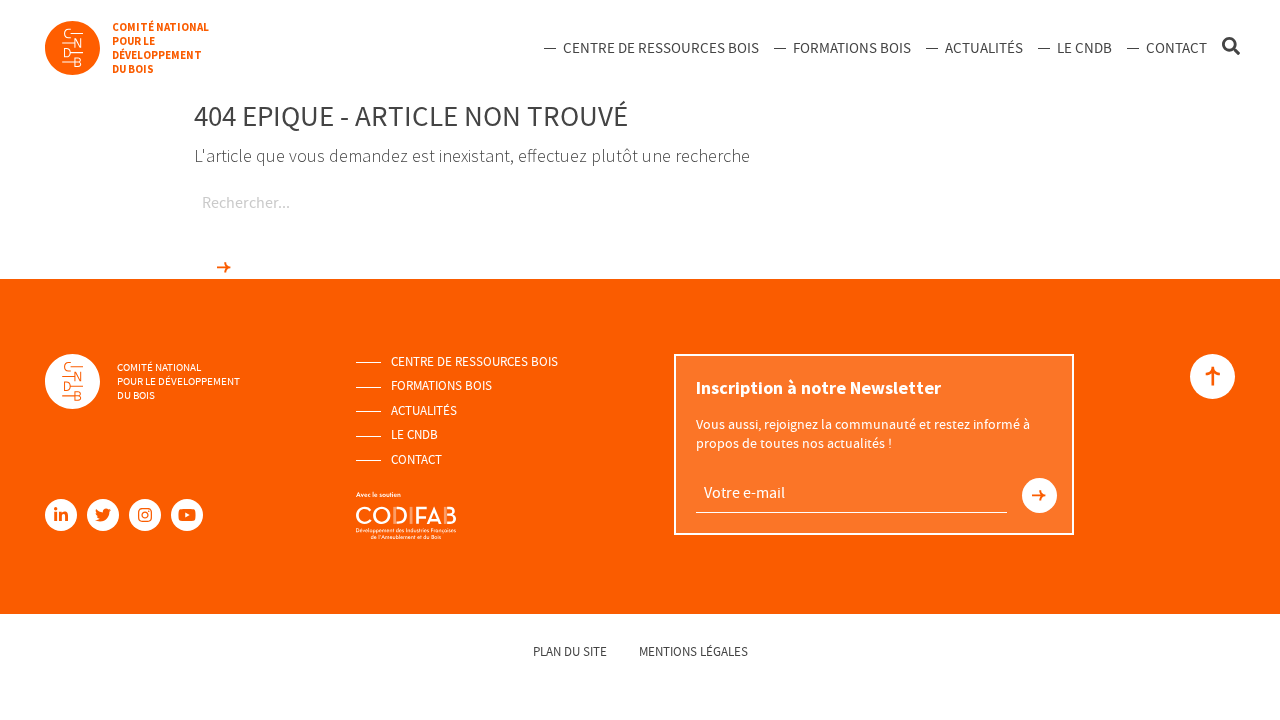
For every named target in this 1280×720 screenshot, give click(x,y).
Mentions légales (693, 651)
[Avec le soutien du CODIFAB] (406, 507)
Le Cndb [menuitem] (1084, 48)
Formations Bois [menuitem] (852, 48)
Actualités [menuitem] (984, 48)
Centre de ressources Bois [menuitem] (661, 48)
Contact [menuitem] (1176, 48)
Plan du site (570, 651)
